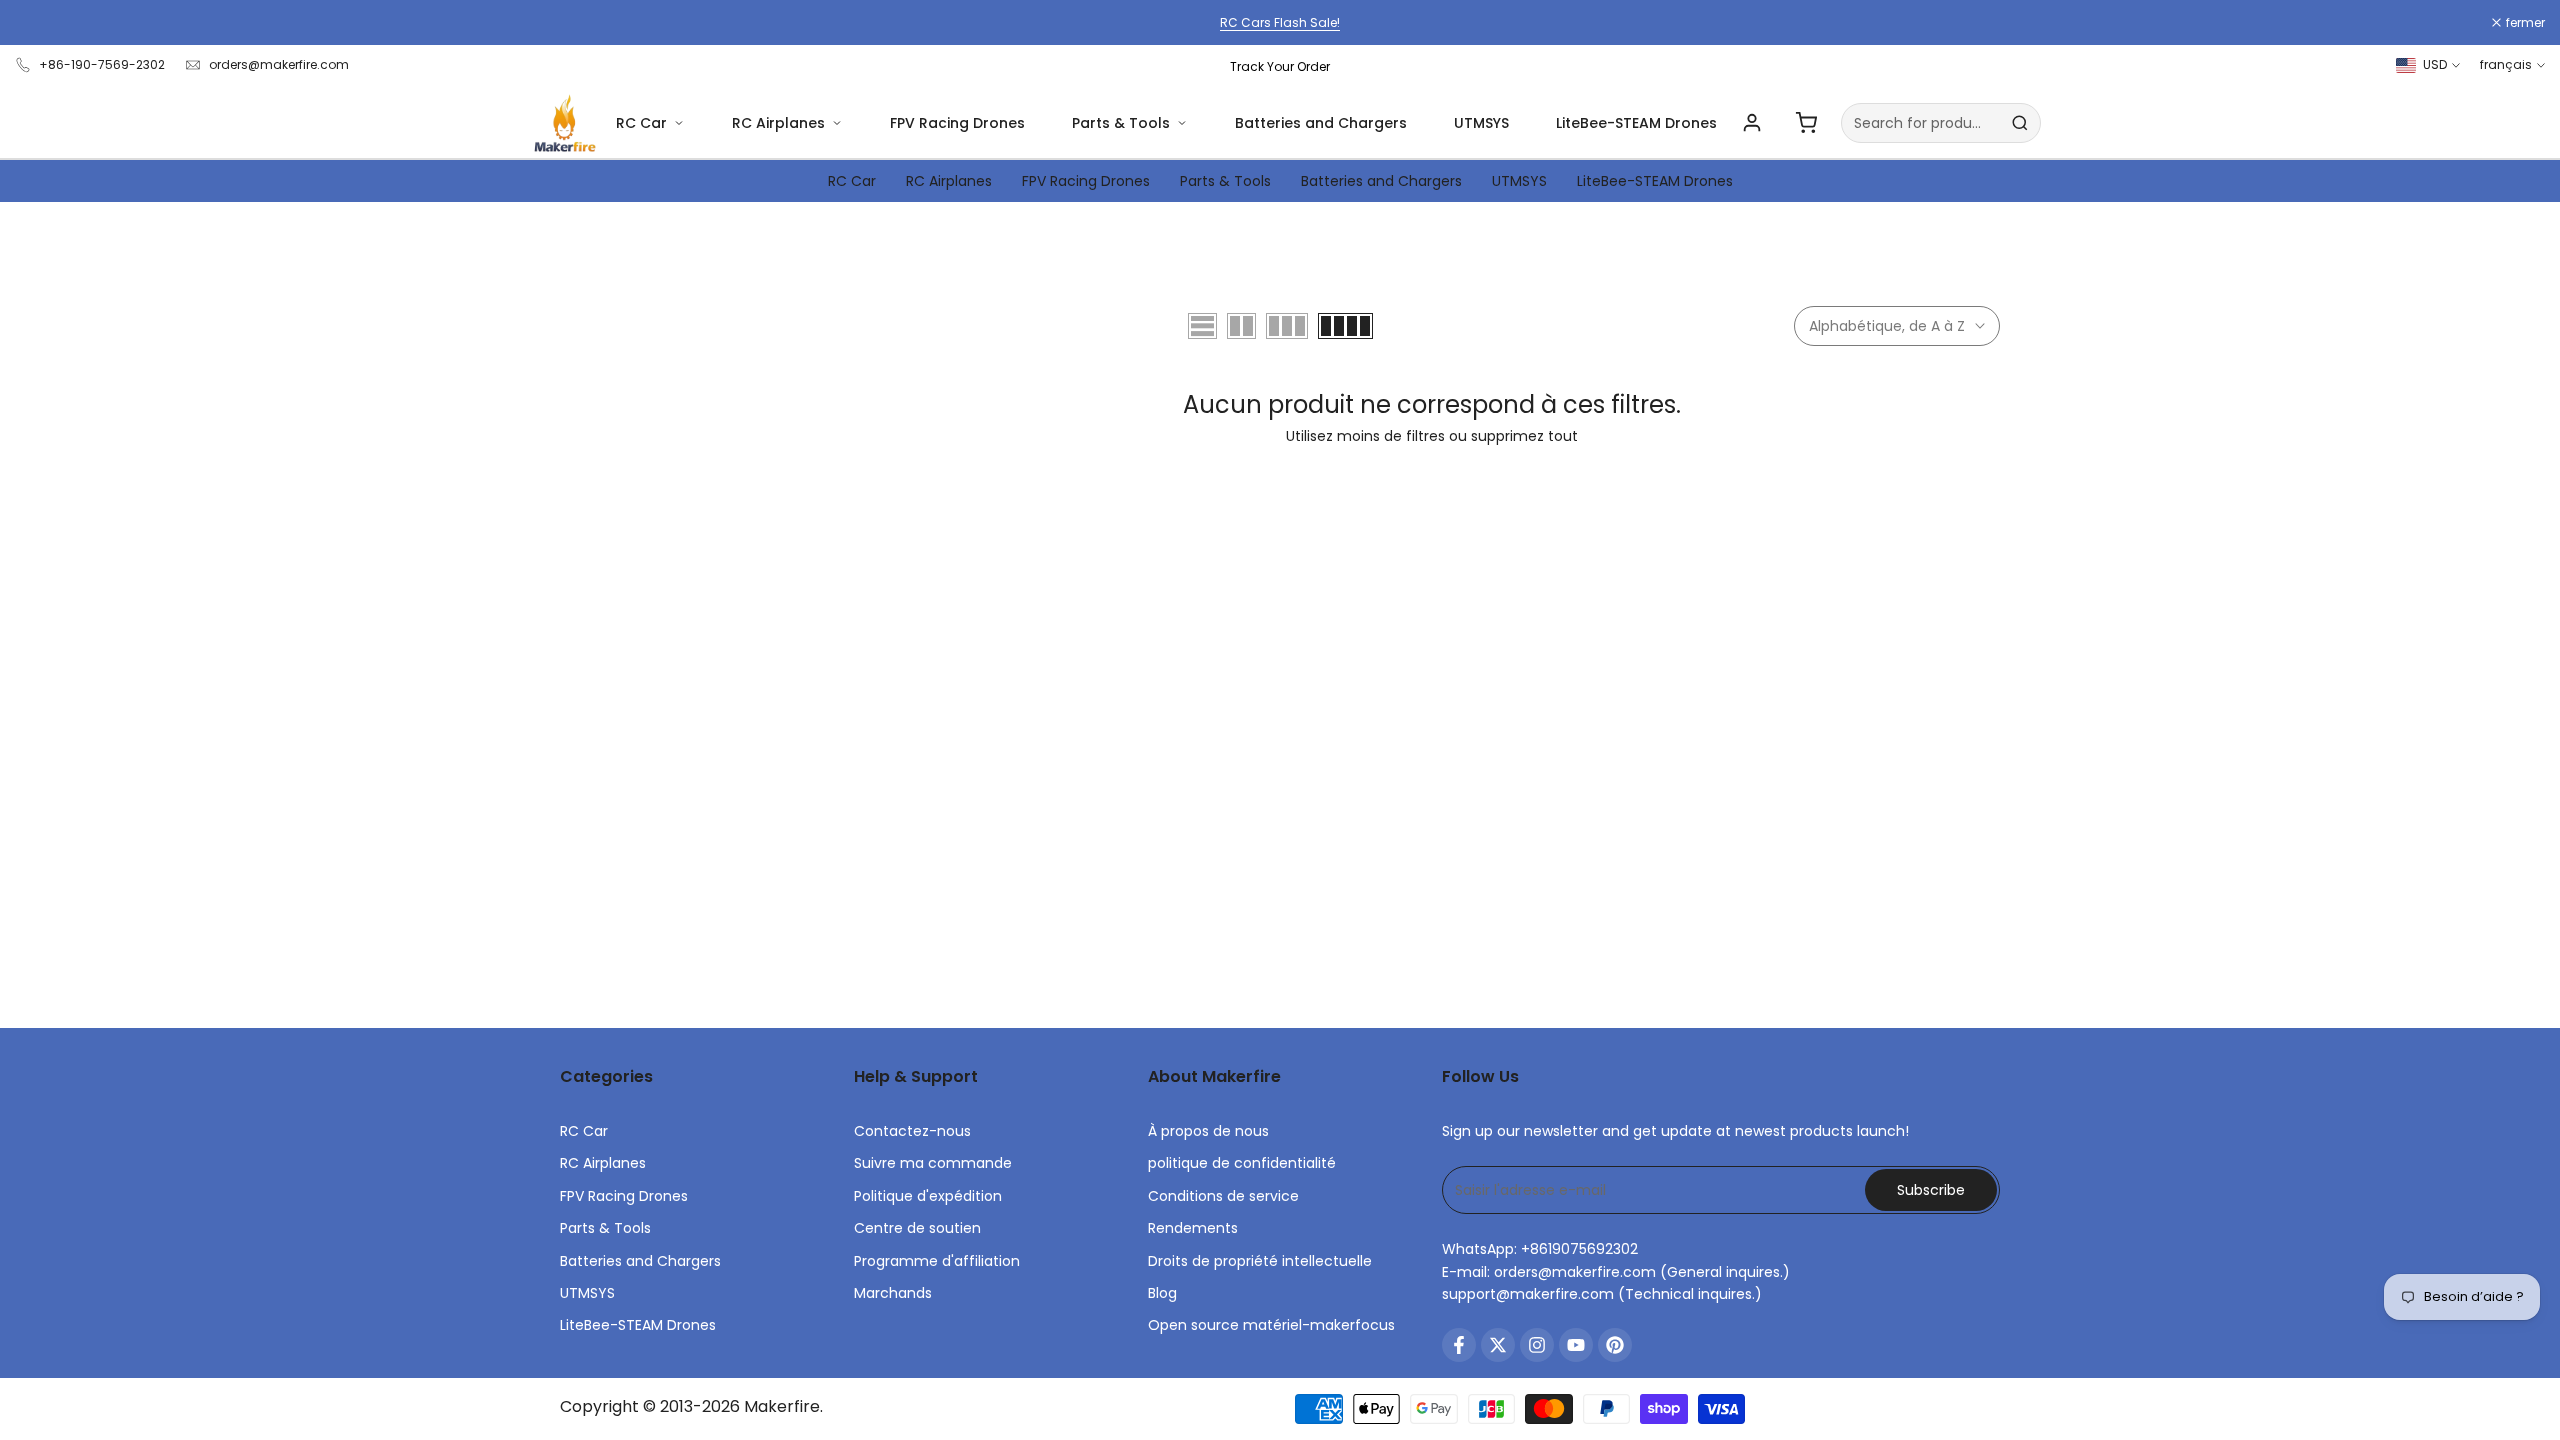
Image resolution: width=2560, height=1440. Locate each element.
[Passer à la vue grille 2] (1241, 326)
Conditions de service (1223, 1196)
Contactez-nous (912, 1131)
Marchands (893, 1293)
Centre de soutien (917, 1228)
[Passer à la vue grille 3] (1287, 326)
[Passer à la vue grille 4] (1345, 326)
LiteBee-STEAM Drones (1636, 123)
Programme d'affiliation (937, 1261)
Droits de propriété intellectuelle (1260, 1261)
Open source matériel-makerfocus (1271, 1325)
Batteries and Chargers (1321, 123)
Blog (1162, 1293)
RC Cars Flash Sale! (1280, 22)
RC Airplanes (778, 123)
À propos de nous (1208, 1131)
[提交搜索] (2020, 123)
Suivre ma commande (933, 1163)
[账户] (1752, 123)
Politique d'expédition (928, 1196)
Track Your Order (1280, 66)
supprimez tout (1524, 436)
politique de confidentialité (1242, 1163)
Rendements (1193, 1228)
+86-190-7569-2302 (102, 64)
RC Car (641, 123)
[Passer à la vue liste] (1202, 326)
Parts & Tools (1121, 123)
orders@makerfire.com (279, 64)
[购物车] (1806, 123)
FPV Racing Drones (957, 123)
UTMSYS (1481, 123)
